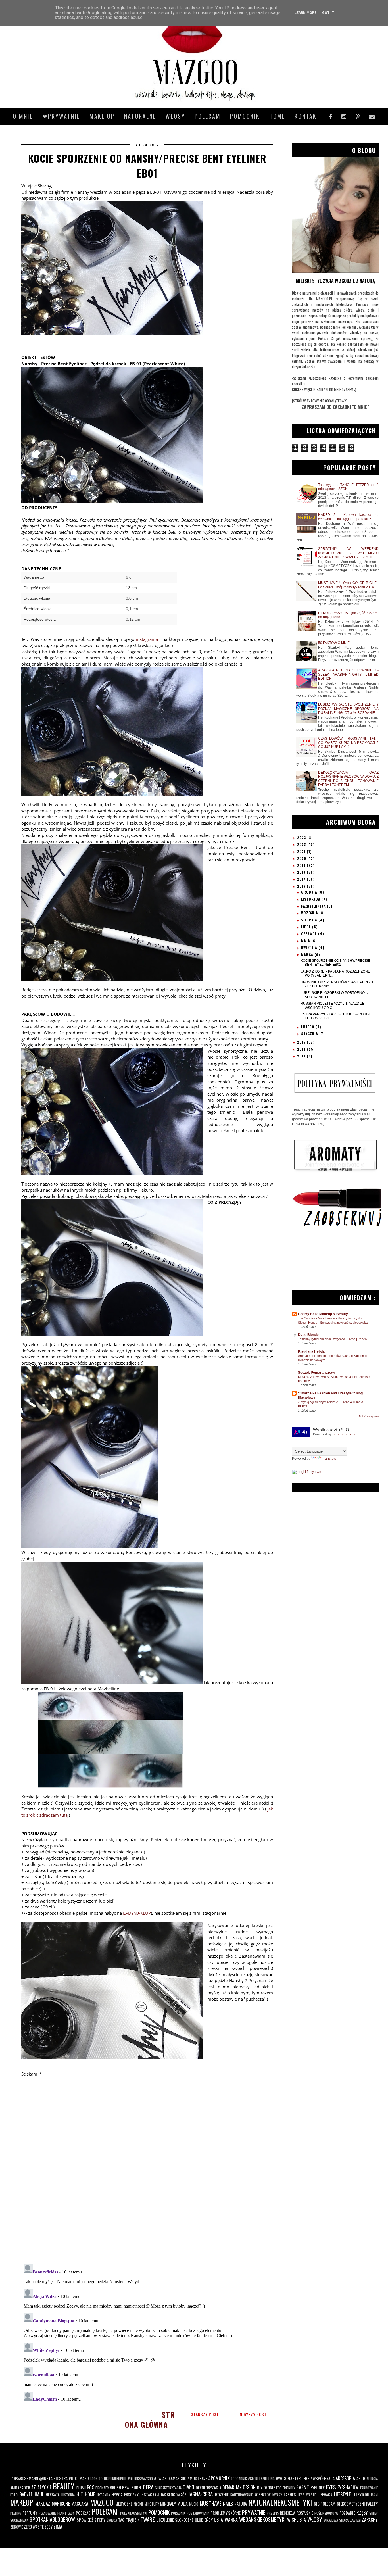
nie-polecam (325, 2504)
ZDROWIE (17, 2527)
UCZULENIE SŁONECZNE (175, 2520)
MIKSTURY (152, 2504)
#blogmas (78, 2478)
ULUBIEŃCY (204, 2520)
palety (372, 2504)
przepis (273, 2513)
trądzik (133, 2520)
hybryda (103, 2495)
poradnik (178, 2513)
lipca (307, 927)
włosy (315, 2519)
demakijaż (232, 2487)
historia (68, 2495)
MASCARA (80, 2504)
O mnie (23, 116)
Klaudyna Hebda (311, 1351)
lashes (290, 2495)
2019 (302, 865)
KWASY (277, 2495)
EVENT (303, 2487)
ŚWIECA (112, 2520)
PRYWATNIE (254, 2512)
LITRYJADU (361, 2495)
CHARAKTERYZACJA (168, 2488)
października (314, 906)
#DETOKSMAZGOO (140, 2479)
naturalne (140, 116)
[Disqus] (147, 2186)
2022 (302, 844)
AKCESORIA (345, 2478)
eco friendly (286, 2488)
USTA (218, 2520)
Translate (329, 1459)
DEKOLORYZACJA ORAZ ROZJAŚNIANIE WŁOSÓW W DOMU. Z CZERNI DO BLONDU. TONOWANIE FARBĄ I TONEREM (348, 779)
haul (39, 2494)
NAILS (228, 2504)
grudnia (310, 892)
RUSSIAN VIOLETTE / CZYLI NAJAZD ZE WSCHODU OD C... (332, 1006)
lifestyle (342, 2494)
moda (182, 2504)
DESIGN (249, 2487)
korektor (262, 2495)
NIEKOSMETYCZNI (351, 2504)
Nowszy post (253, 2414)
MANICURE (61, 2504)
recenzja (288, 2513)
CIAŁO (188, 2487)
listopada (311, 899)
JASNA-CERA (200, 2494)
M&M (374, 2495)
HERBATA (53, 2495)
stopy (100, 2520)
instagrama (147, 639)
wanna (231, 2520)
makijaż (43, 2504)
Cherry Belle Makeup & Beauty (323, 1314)
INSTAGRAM (150, 2495)
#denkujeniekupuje (113, 2479)
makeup (22, 2502)
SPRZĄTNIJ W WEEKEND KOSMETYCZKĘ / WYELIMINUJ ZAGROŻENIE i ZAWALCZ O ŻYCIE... (348, 553)
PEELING (16, 2513)
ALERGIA (372, 2479)
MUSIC (194, 2504)
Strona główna (150, 2419)
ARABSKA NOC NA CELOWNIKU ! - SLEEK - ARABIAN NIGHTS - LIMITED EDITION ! (348, 674)
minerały (168, 2504)
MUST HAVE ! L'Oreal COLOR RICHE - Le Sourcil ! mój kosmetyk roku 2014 (348, 585)
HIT (80, 2494)
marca (308, 955)
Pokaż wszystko (369, 1417)
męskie (139, 2504)
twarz (148, 2519)
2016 (302, 886)
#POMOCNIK (219, 2478)
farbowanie (369, 2488)
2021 (302, 851)
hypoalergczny (125, 2495)
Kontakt (307, 116)
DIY (260, 2488)
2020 (302, 858)
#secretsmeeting (261, 2479)
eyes (331, 2487)
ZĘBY (49, 2527)
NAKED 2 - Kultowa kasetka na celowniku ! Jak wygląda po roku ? (348, 517)
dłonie (269, 2488)
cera (148, 2487)
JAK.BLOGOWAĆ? (174, 2495)
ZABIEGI (355, 2520)
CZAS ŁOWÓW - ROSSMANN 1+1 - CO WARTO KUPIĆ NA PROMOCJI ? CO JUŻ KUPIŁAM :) (348, 743)
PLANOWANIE (47, 2513)
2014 (302, 1049)
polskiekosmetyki (134, 2513)
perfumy (30, 2513)
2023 (302, 838)
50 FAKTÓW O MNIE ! (335, 643)
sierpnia (310, 920)
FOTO (14, 2495)
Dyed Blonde (308, 1335)
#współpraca (323, 2478)
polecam (208, 116)
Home (277, 116)
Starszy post (205, 2414)
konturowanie (241, 2495)
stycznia (310, 1033)
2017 (302, 879)
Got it (328, 13)
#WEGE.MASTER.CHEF (293, 2478)
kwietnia (310, 947)
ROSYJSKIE (305, 2513)
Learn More (305, 13)
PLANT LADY (66, 2513)
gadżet (26, 2494)
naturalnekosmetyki (280, 2502)
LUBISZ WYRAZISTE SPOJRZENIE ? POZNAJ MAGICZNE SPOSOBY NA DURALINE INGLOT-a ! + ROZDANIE (348, 709)
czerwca (310, 934)
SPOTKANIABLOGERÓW (52, 2519)
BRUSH (115, 2488)
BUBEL (137, 2488)
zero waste (34, 2527)
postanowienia (198, 2513)
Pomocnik (245, 116)
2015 (302, 1042)
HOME (90, 2494)
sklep (374, 2513)
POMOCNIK (159, 2512)
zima (58, 2527)
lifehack (325, 2495)
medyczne (124, 2504)
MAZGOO (102, 2502)
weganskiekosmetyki (262, 2519)
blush (81, 2488)
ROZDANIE (347, 2513)
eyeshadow (348, 2487)
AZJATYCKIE (41, 2487)
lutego (308, 1027)
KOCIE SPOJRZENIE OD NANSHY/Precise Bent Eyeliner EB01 (335, 963)
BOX (90, 2487)
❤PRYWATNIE (61, 116)
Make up (102, 116)
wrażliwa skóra (336, 2520)
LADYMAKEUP (137, 1913)
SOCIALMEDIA (19, 2520)
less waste (307, 2495)
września (310, 913)
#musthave (197, 2478)
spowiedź (85, 2520)
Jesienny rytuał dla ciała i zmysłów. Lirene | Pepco (332, 1339)
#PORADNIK (239, 2479)
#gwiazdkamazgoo (170, 2478)
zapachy (370, 2520)
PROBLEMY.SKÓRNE (226, 2513)
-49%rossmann (24, 2478)
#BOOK (93, 2479)
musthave (211, 2503)
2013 (302, 1056)
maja (306, 941)
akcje (361, 2478)
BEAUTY (64, 2486)
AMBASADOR (20, 2488)
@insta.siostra (53, 2478)
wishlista (297, 2520)
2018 (302, 872)
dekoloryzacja (208, 2488)
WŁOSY (175, 116)
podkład (83, 2513)
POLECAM (105, 2511)
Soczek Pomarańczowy (317, 1373)
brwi (126, 2488)
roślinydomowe (326, 2513)
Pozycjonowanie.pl (347, 1434)
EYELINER (318, 2488)
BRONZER (102, 2488)
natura (241, 2504)
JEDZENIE (222, 2495)
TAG (121, 2520)
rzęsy (362, 2513)
